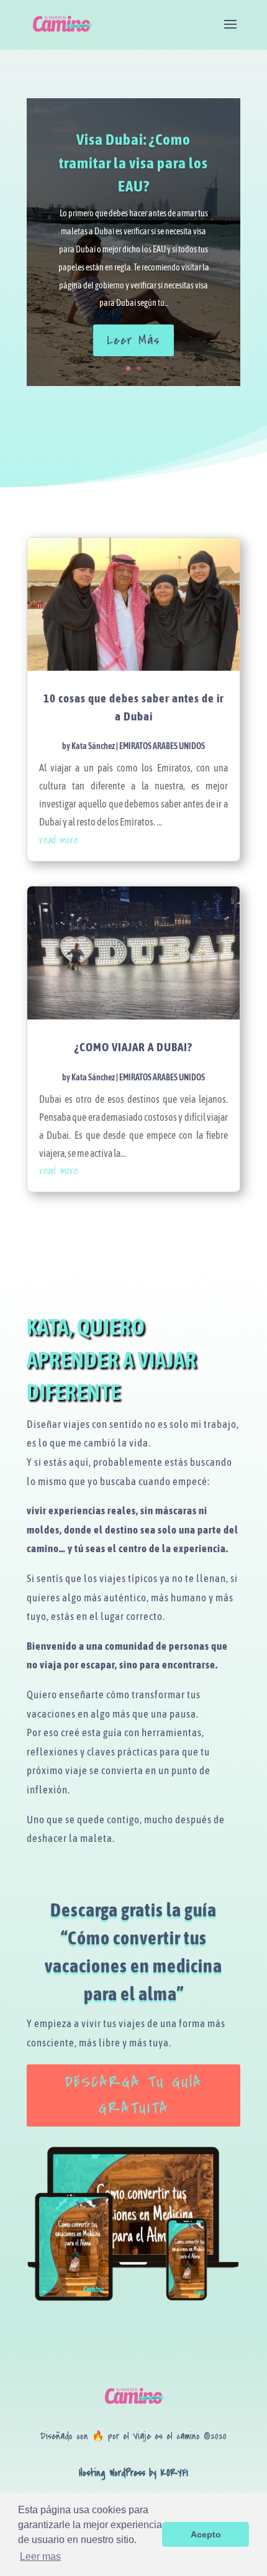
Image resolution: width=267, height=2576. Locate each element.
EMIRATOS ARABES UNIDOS (162, 746)
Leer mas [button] (40, 2556)
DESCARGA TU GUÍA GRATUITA (133, 2095)
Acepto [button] (206, 2534)
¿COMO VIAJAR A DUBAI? (133, 1047)
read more (59, 839)
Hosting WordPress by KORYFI (133, 2473)
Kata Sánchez (93, 746)
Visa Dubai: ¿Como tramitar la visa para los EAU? (133, 163)
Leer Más (133, 340)
